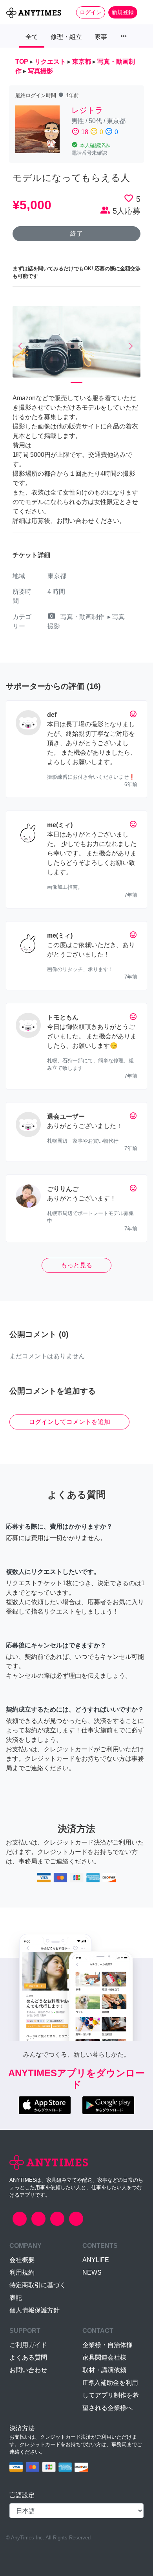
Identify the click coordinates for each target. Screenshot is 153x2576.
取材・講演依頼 (104, 2370)
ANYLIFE (96, 2260)
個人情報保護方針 (35, 2310)
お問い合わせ (28, 2370)
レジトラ (87, 110)
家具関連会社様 (104, 2357)
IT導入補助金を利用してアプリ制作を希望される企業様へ (111, 2395)
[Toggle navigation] (142, 12)
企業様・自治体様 (107, 2345)
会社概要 (22, 2260)
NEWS (92, 2272)
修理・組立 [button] (66, 37)
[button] (22, 346)
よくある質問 (28, 2357)
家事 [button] (101, 37)
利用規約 (22, 2272)
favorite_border (129, 198)
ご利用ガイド (28, 2345)
